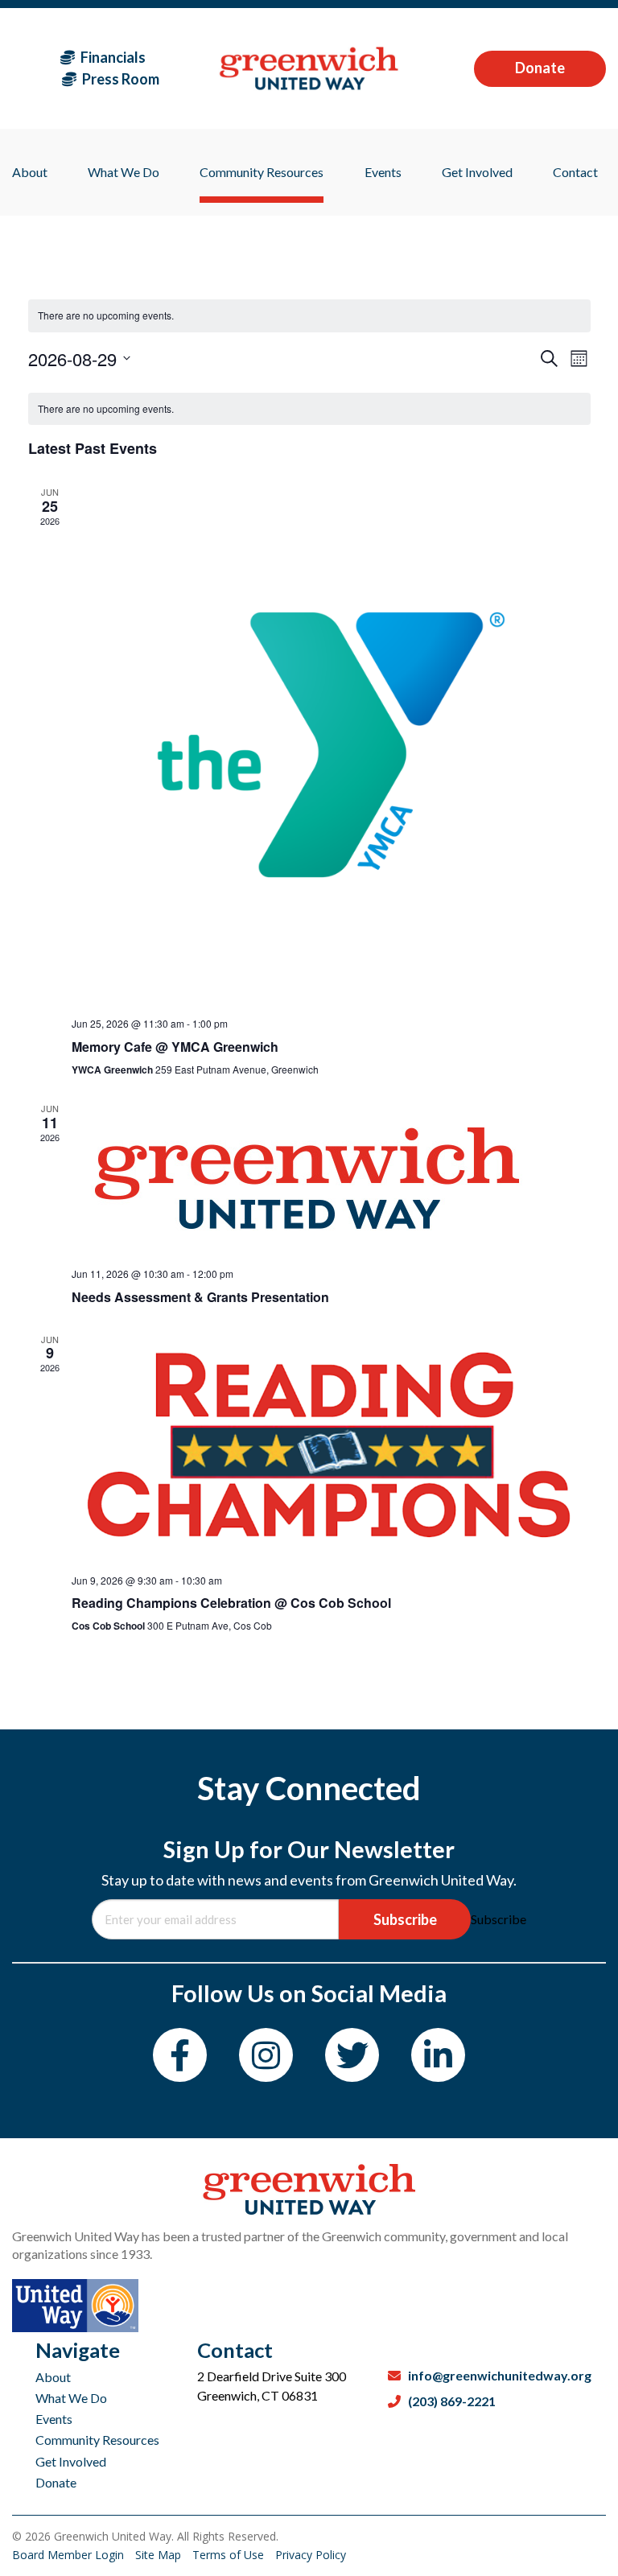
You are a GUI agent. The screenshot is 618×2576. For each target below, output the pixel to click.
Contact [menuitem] (575, 172)
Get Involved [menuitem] (477, 172)
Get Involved (71, 2461)
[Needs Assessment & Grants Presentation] (331, 1178)
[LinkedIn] (438, 2055)
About (53, 2377)
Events (54, 2419)
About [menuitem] (30, 172)
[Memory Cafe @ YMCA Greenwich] (331, 745)
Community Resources (97, 2440)
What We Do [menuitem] (124, 172)
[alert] (309, 409)
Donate (540, 68)
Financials (112, 57)
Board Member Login (70, 2555)
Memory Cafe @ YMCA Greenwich (175, 1047)
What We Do (71, 2398)
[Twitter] (352, 2055)
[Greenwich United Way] (309, 68)
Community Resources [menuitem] (262, 172)
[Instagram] (266, 2055)
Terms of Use (230, 2555)
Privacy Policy (311, 2555)
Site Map (160, 2555)
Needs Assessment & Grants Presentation (200, 1297)
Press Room (119, 79)
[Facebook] (180, 2055)
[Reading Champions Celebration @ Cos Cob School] (331, 1447)
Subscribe (405, 1919)
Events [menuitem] (383, 172)
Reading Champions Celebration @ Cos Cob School (231, 1603)
